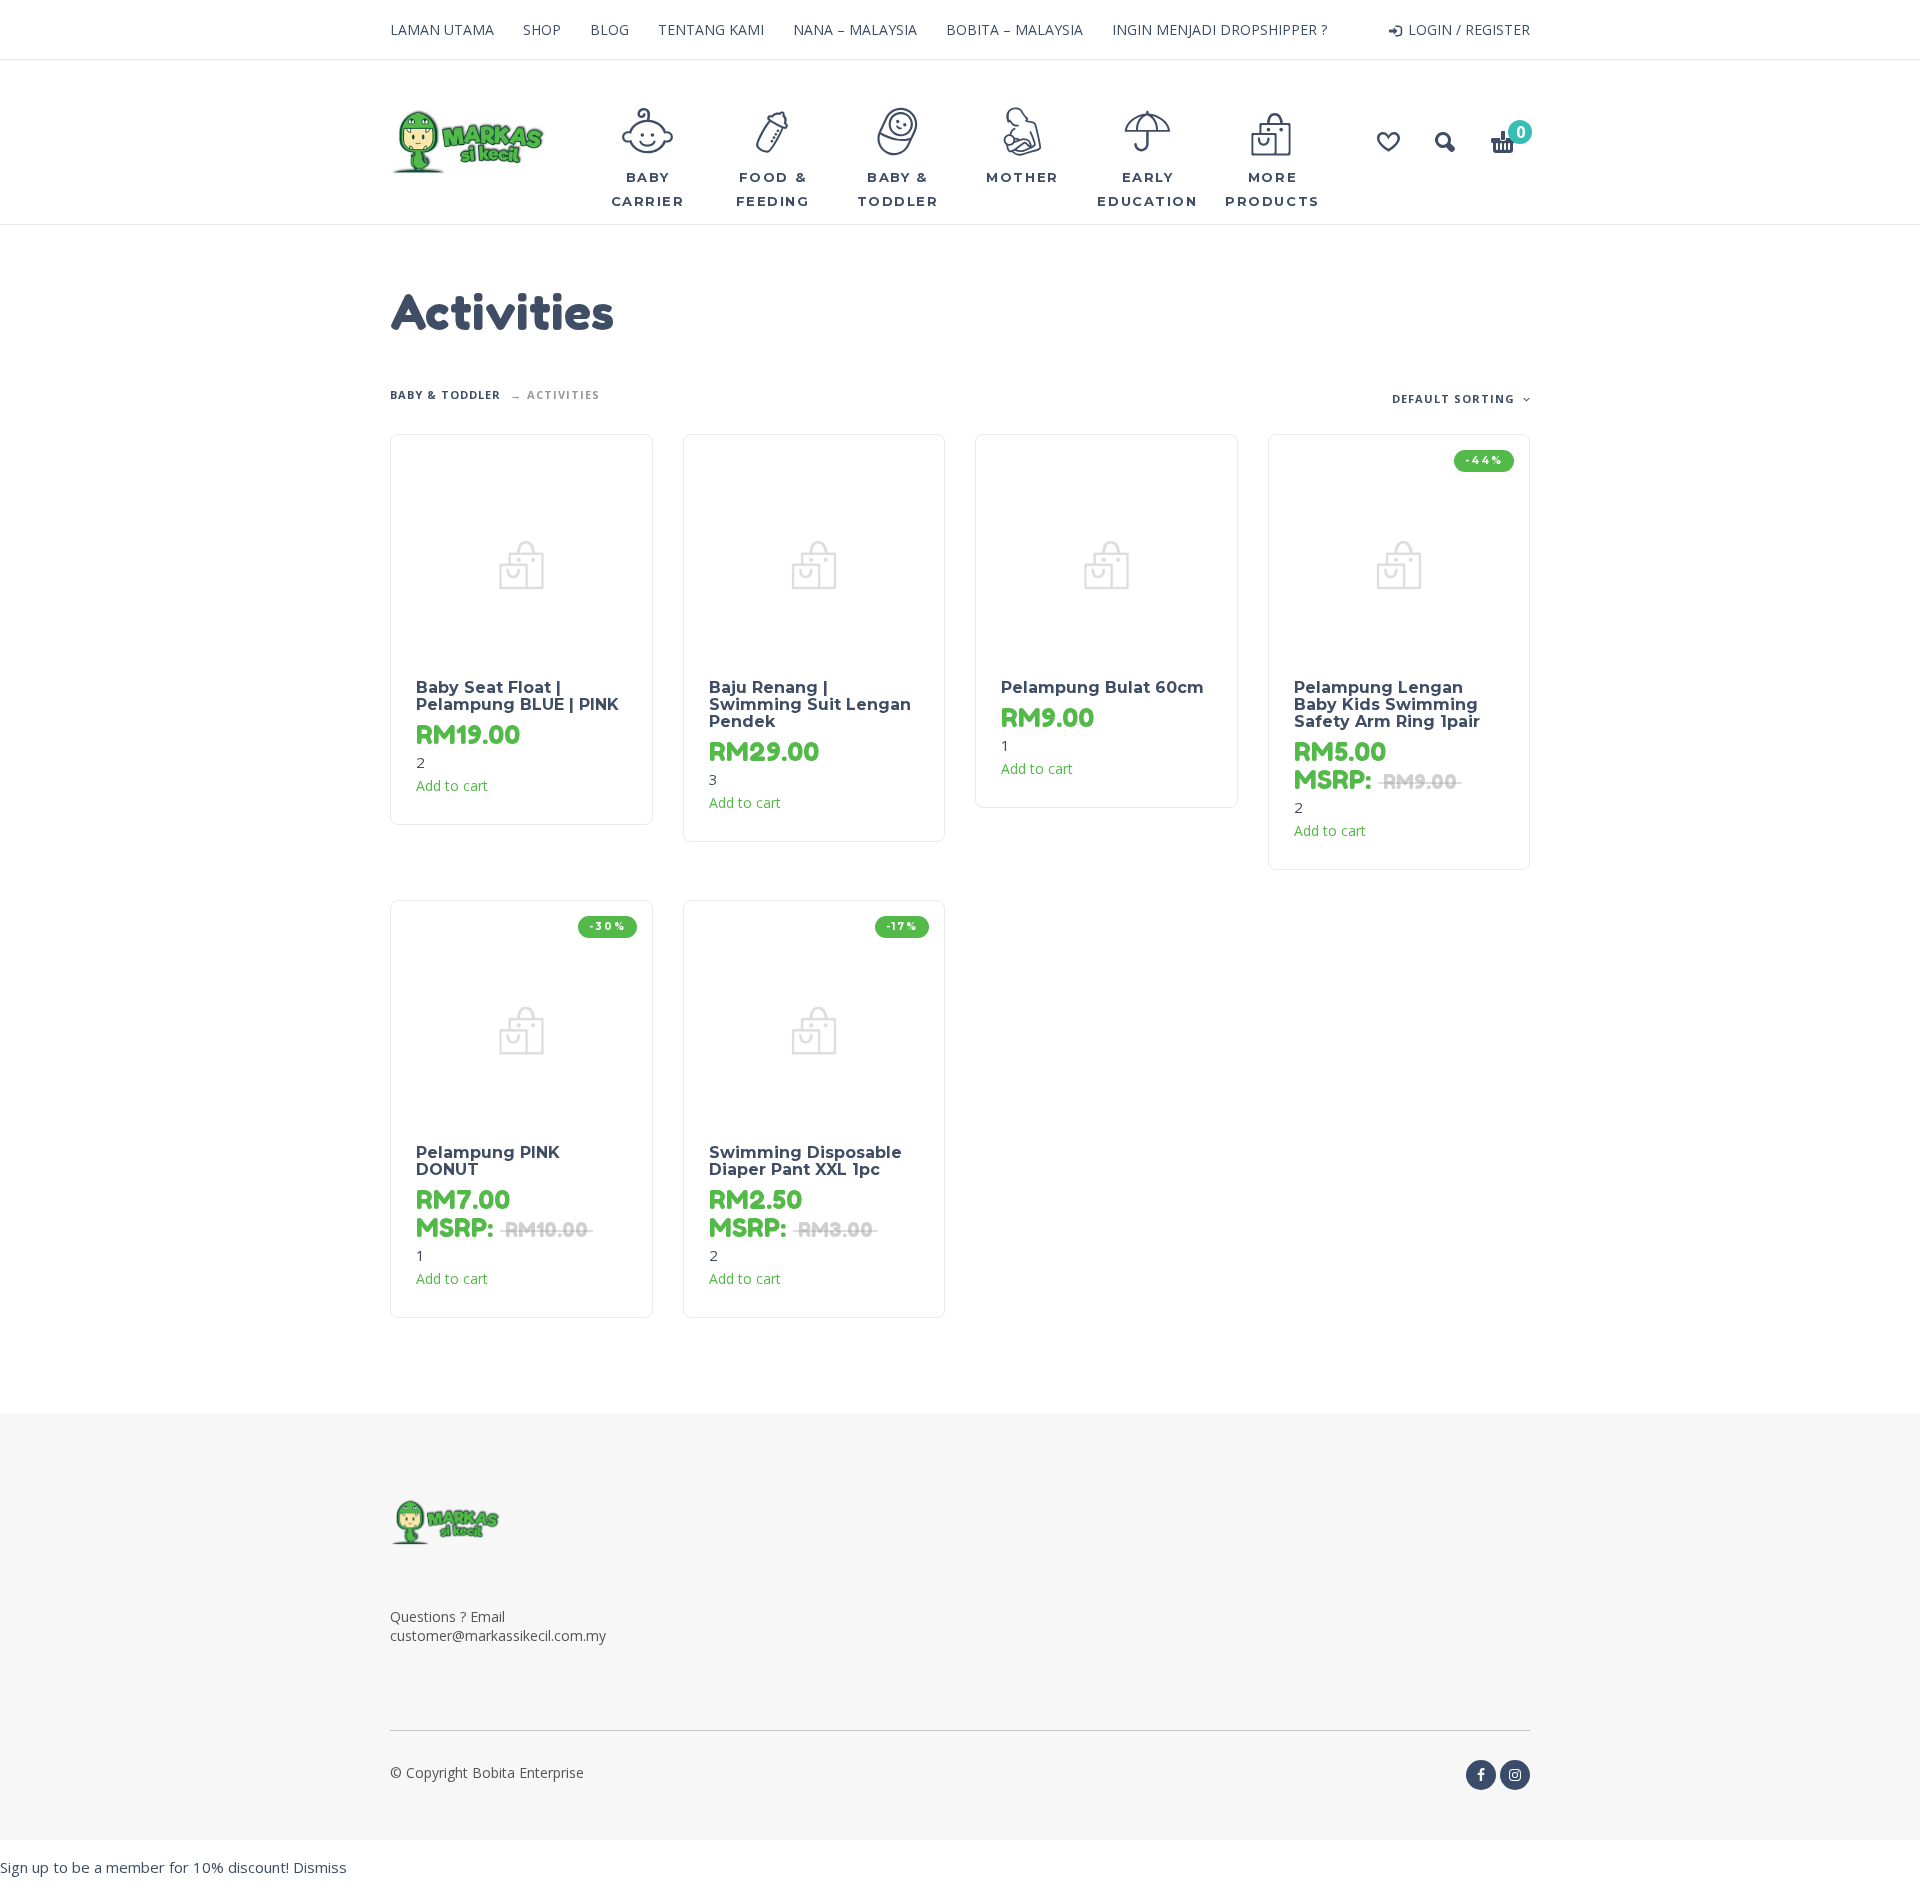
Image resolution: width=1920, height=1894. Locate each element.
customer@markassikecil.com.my (498, 1635)
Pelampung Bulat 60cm (1102, 687)
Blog (609, 29)
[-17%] (814, 1029)
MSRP (1329, 779)
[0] (1503, 145)
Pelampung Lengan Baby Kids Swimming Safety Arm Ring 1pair (1387, 704)
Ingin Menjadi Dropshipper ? (1219, 29)
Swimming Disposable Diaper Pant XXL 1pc (805, 1161)
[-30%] (521, 1029)
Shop (542, 29)
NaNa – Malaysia (855, 29)
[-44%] (1399, 563)
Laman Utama (442, 29)
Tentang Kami (711, 29)
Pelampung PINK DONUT (488, 1161)
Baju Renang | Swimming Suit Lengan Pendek (810, 704)
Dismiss (320, 1867)
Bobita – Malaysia (1014, 29)
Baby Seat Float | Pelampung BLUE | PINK (517, 696)
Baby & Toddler (445, 394)
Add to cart (452, 786)
